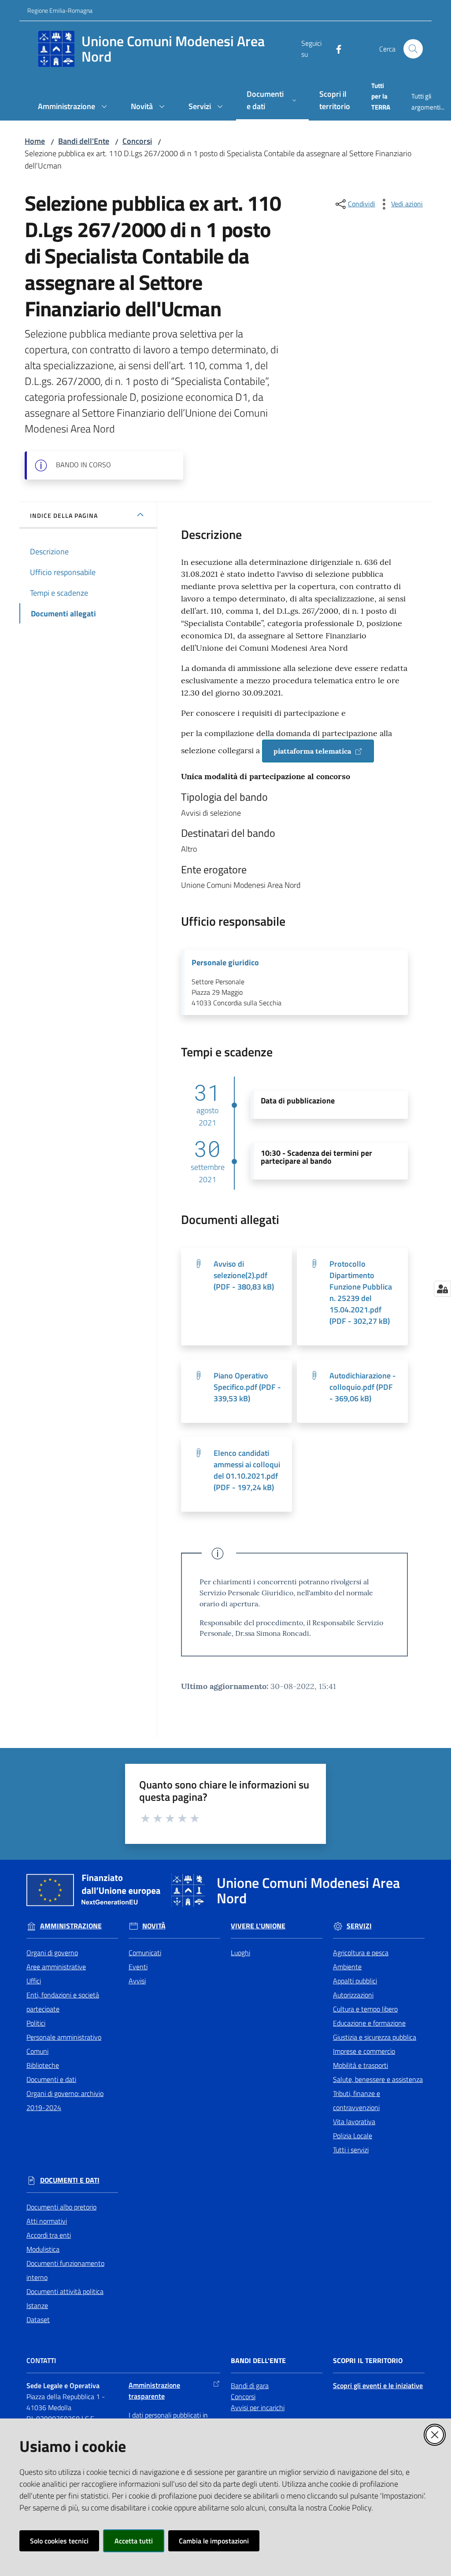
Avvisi (137, 1981)
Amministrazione (71, 1926)
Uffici (34, 1981)
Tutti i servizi (351, 2150)
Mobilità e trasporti (360, 2065)
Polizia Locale (353, 2136)
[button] (413, 49)
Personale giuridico (225, 963)
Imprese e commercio (364, 2051)
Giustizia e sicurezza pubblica (375, 2037)
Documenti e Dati (70, 2180)
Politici (36, 2023)
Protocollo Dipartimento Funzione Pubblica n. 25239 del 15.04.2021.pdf (361, 1292)
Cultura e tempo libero (365, 2009)
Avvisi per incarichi (258, 2407)
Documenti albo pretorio (61, 2207)
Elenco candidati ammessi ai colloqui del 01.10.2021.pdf (247, 1470)
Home (35, 141)
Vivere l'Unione (258, 1926)
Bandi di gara (250, 2385)
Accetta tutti (134, 2541)
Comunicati (145, 1953)
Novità (154, 1926)
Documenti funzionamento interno (65, 2270)
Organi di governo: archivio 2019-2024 (65, 2100)
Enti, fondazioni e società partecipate (63, 2002)
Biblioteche (43, 2065)
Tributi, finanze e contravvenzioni (357, 2100)
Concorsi (137, 141)
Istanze (37, 2305)
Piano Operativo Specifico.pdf (247, 1387)
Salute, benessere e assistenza (378, 2079)
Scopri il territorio (368, 2361)
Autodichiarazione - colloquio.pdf (363, 1387)
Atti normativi (47, 2221)
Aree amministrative (56, 1967)
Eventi (138, 1967)
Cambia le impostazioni (214, 2541)
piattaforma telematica (313, 751)
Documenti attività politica (65, 2291)
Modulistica (43, 2249)
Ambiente (347, 1967)
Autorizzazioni (353, 1995)
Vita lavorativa (354, 2122)
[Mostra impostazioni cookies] (442, 1289)
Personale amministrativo (64, 2037)
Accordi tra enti (49, 2235)
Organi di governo (52, 1953)
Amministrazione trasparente (154, 2391)
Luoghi (240, 1953)
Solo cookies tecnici (59, 2541)
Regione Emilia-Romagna (60, 10)
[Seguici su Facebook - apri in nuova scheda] (335, 48)
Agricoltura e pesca (361, 1953)
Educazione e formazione (369, 2023)
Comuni (37, 2051)
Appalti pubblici (355, 1981)
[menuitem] (74, 107)
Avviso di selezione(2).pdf (244, 1275)
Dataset (38, 2319)
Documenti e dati (51, 2079)
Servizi (359, 1926)
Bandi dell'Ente (84, 141)
